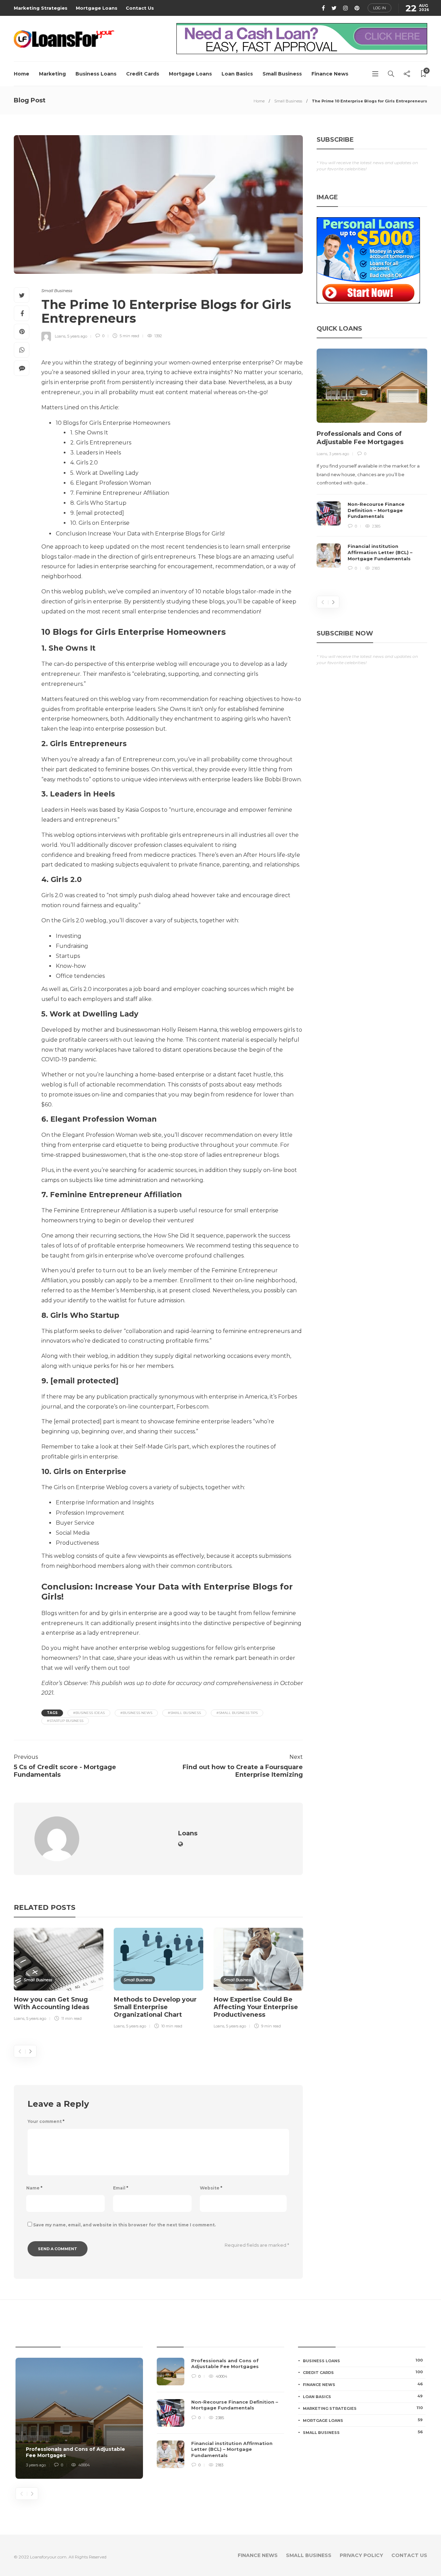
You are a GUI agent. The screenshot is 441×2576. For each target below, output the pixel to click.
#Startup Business (65, 1721)
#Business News (136, 1713)
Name (34, 2188)
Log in (380, 8)
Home (22, 74)
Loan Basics (237, 74)
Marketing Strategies (41, 8)
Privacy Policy (361, 2555)
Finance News (330, 74)
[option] (59, 1976)
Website (211, 2188)
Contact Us (140, 8)
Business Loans (96, 74)
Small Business (282, 74)
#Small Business (184, 1713)
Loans (60, 336)
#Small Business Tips (237, 1713)
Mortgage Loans (97, 8)
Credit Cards (143, 74)
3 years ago (339, 454)
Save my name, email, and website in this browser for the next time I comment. (124, 2225)
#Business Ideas (89, 1713)
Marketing (52, 74)
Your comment (46, 2121)
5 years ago (77, 336)
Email (121, 2188)
